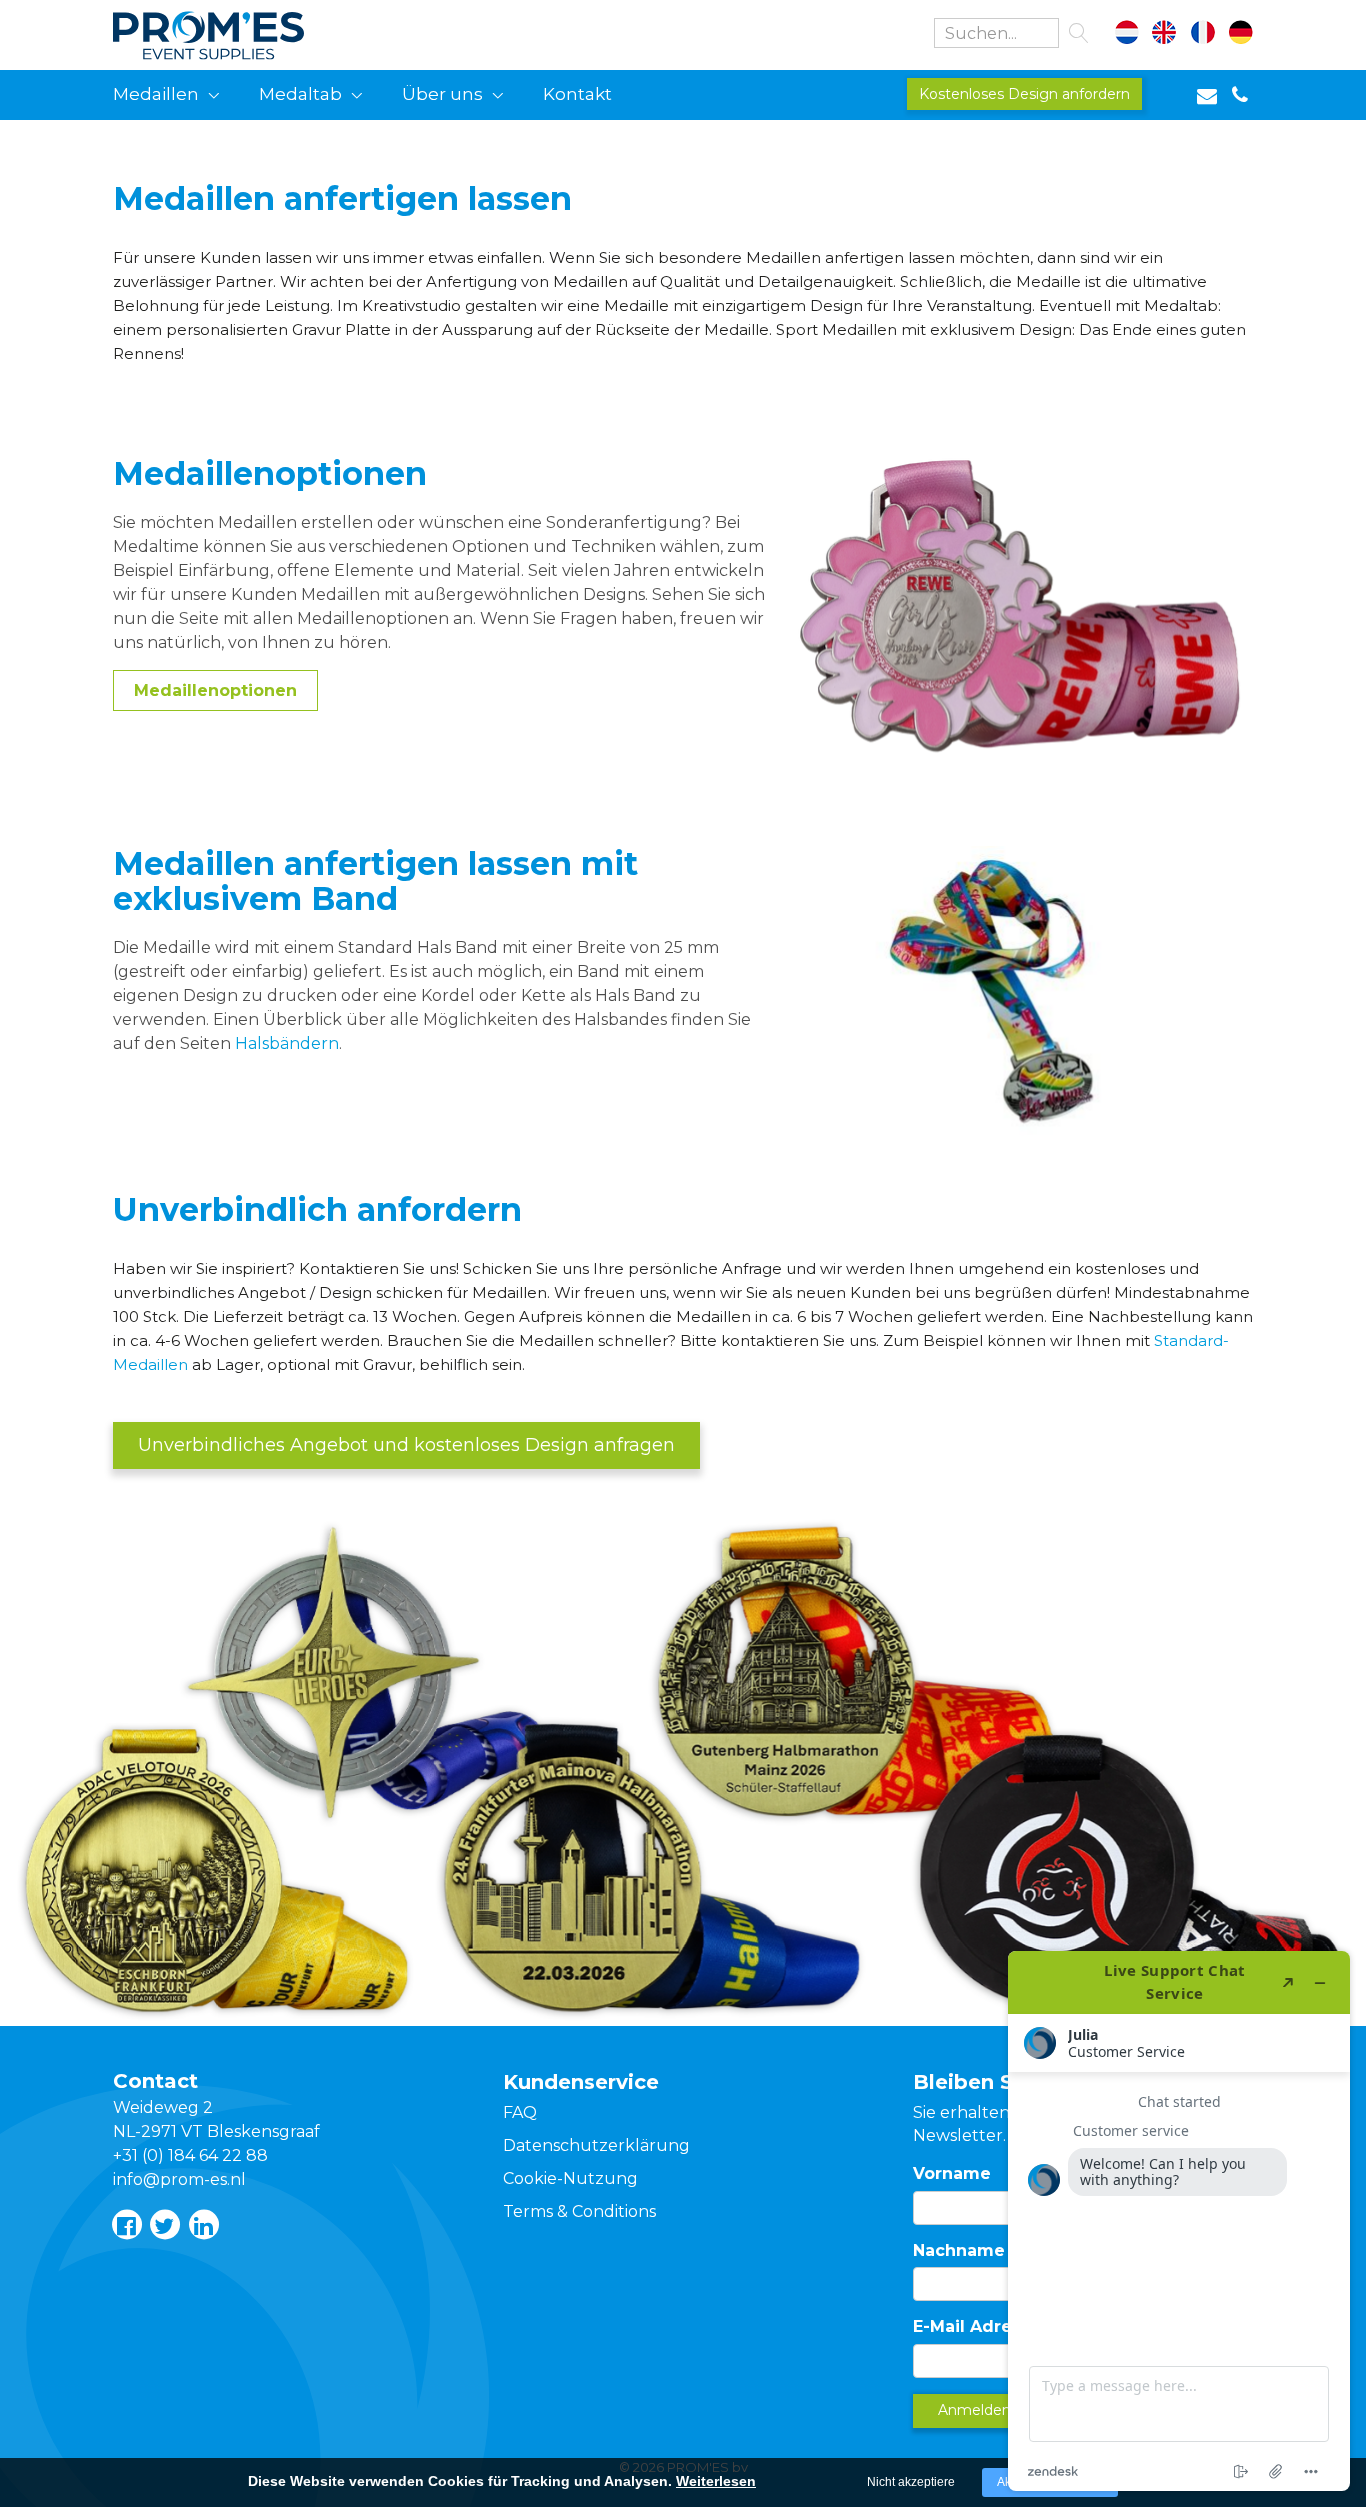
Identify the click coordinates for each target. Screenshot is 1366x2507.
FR (1203, 35)
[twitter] (164, 2224)
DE (1236, 35)
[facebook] (126, 2224)
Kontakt (577, 94)
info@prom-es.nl (179, 2179)
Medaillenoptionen (215, 690)
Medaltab (300, 94)
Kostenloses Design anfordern (1024, 94)
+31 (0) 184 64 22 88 (190, 2155)
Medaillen (156, 94)
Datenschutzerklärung (596, 2145)
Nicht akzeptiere (911, 2482)
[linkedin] (203, 2224)
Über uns (442, 94)
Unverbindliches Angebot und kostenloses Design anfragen (406, 1445)
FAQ (520, 2112)
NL (1137, 35)
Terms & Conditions (579, 2211)
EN (1170, 35)
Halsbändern (287, 1043)
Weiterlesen (716, 2481)
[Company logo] (233, 31)
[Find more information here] (1179, 2221)
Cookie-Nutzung (570, 2178)
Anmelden (974, 2410)
